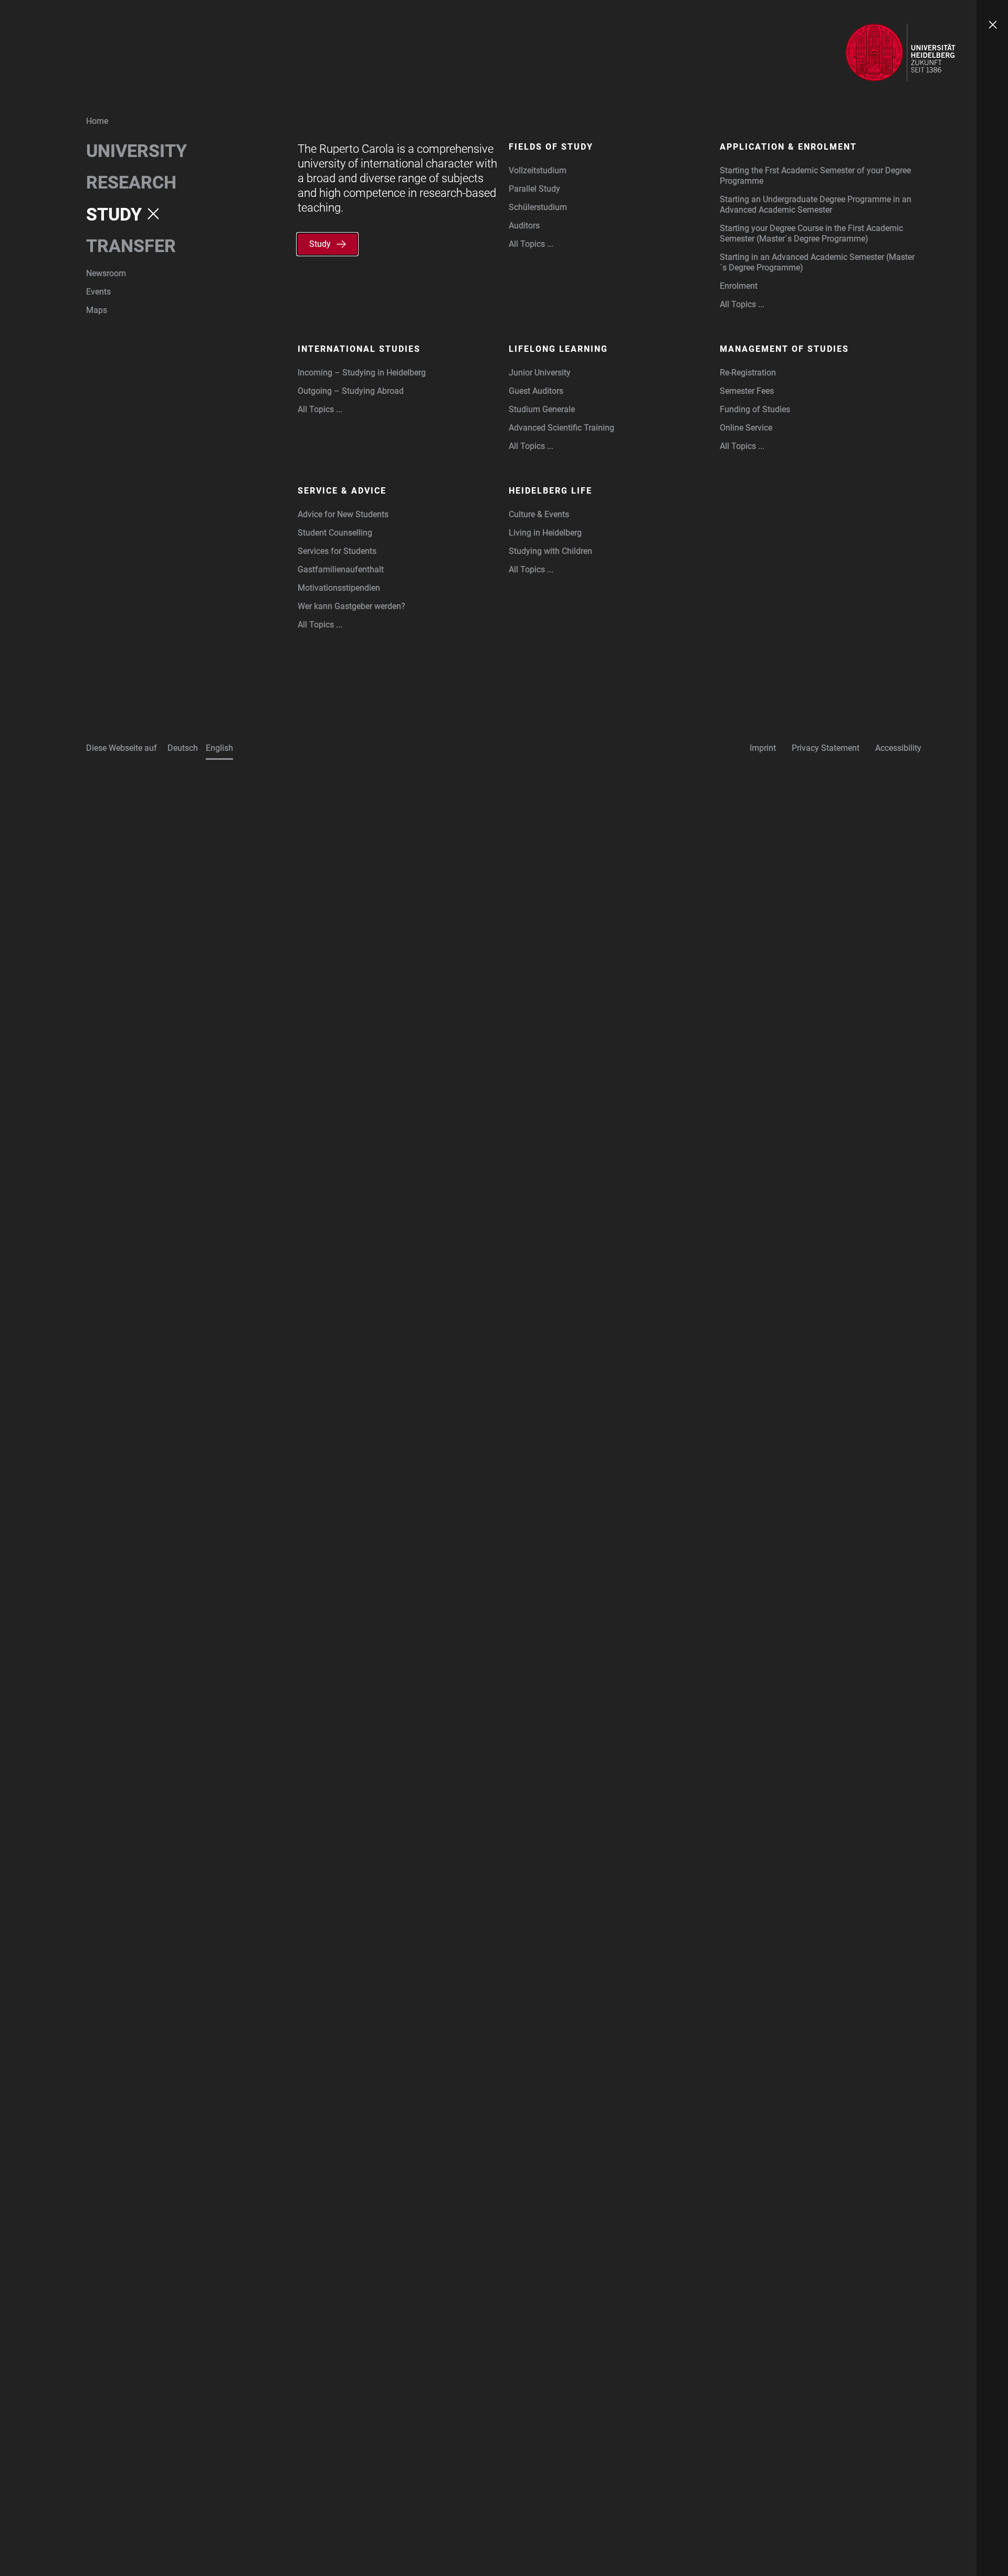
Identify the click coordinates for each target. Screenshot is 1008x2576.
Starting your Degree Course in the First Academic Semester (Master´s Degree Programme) (811, 233)
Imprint (763, 748)
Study (114, 214)
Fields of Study (551, 147)
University (136, 151)
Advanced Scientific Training (561, 428)
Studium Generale (542, 409)
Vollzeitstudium (538, 170)
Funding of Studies (755, 409)
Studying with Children (550, 551)
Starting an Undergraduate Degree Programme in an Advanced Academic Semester (816, 205)
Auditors (524, 226)
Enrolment (739, 286)
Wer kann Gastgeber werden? (351, 606)
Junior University (540, 373)
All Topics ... (531, 244)
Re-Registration (748, 373)
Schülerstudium (538, 207)
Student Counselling (335, 533)
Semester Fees (747, 391)
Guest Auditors (536, 391)
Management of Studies (784, 349)
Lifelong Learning (558, 349)
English (219, 748)
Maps (97, 310)
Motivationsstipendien (339, 588)
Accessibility (898, 748)
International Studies (359, 349)
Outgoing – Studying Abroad (351, 391)
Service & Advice (342, 491)
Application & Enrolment (788, 147)
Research (131, 182)
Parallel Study (534, 189)
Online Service (746, 428)
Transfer (131, 246)
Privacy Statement (826, 748)
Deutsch (183, 748)
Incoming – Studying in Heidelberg (362, 373)
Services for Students (337, 551)
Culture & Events (539, 514)
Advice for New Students (343, 514)
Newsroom (106, 273)
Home (97, 121)
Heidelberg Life (550, 491)
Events (98, 292)
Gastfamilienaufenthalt (341, 569)
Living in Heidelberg (545, 533)
